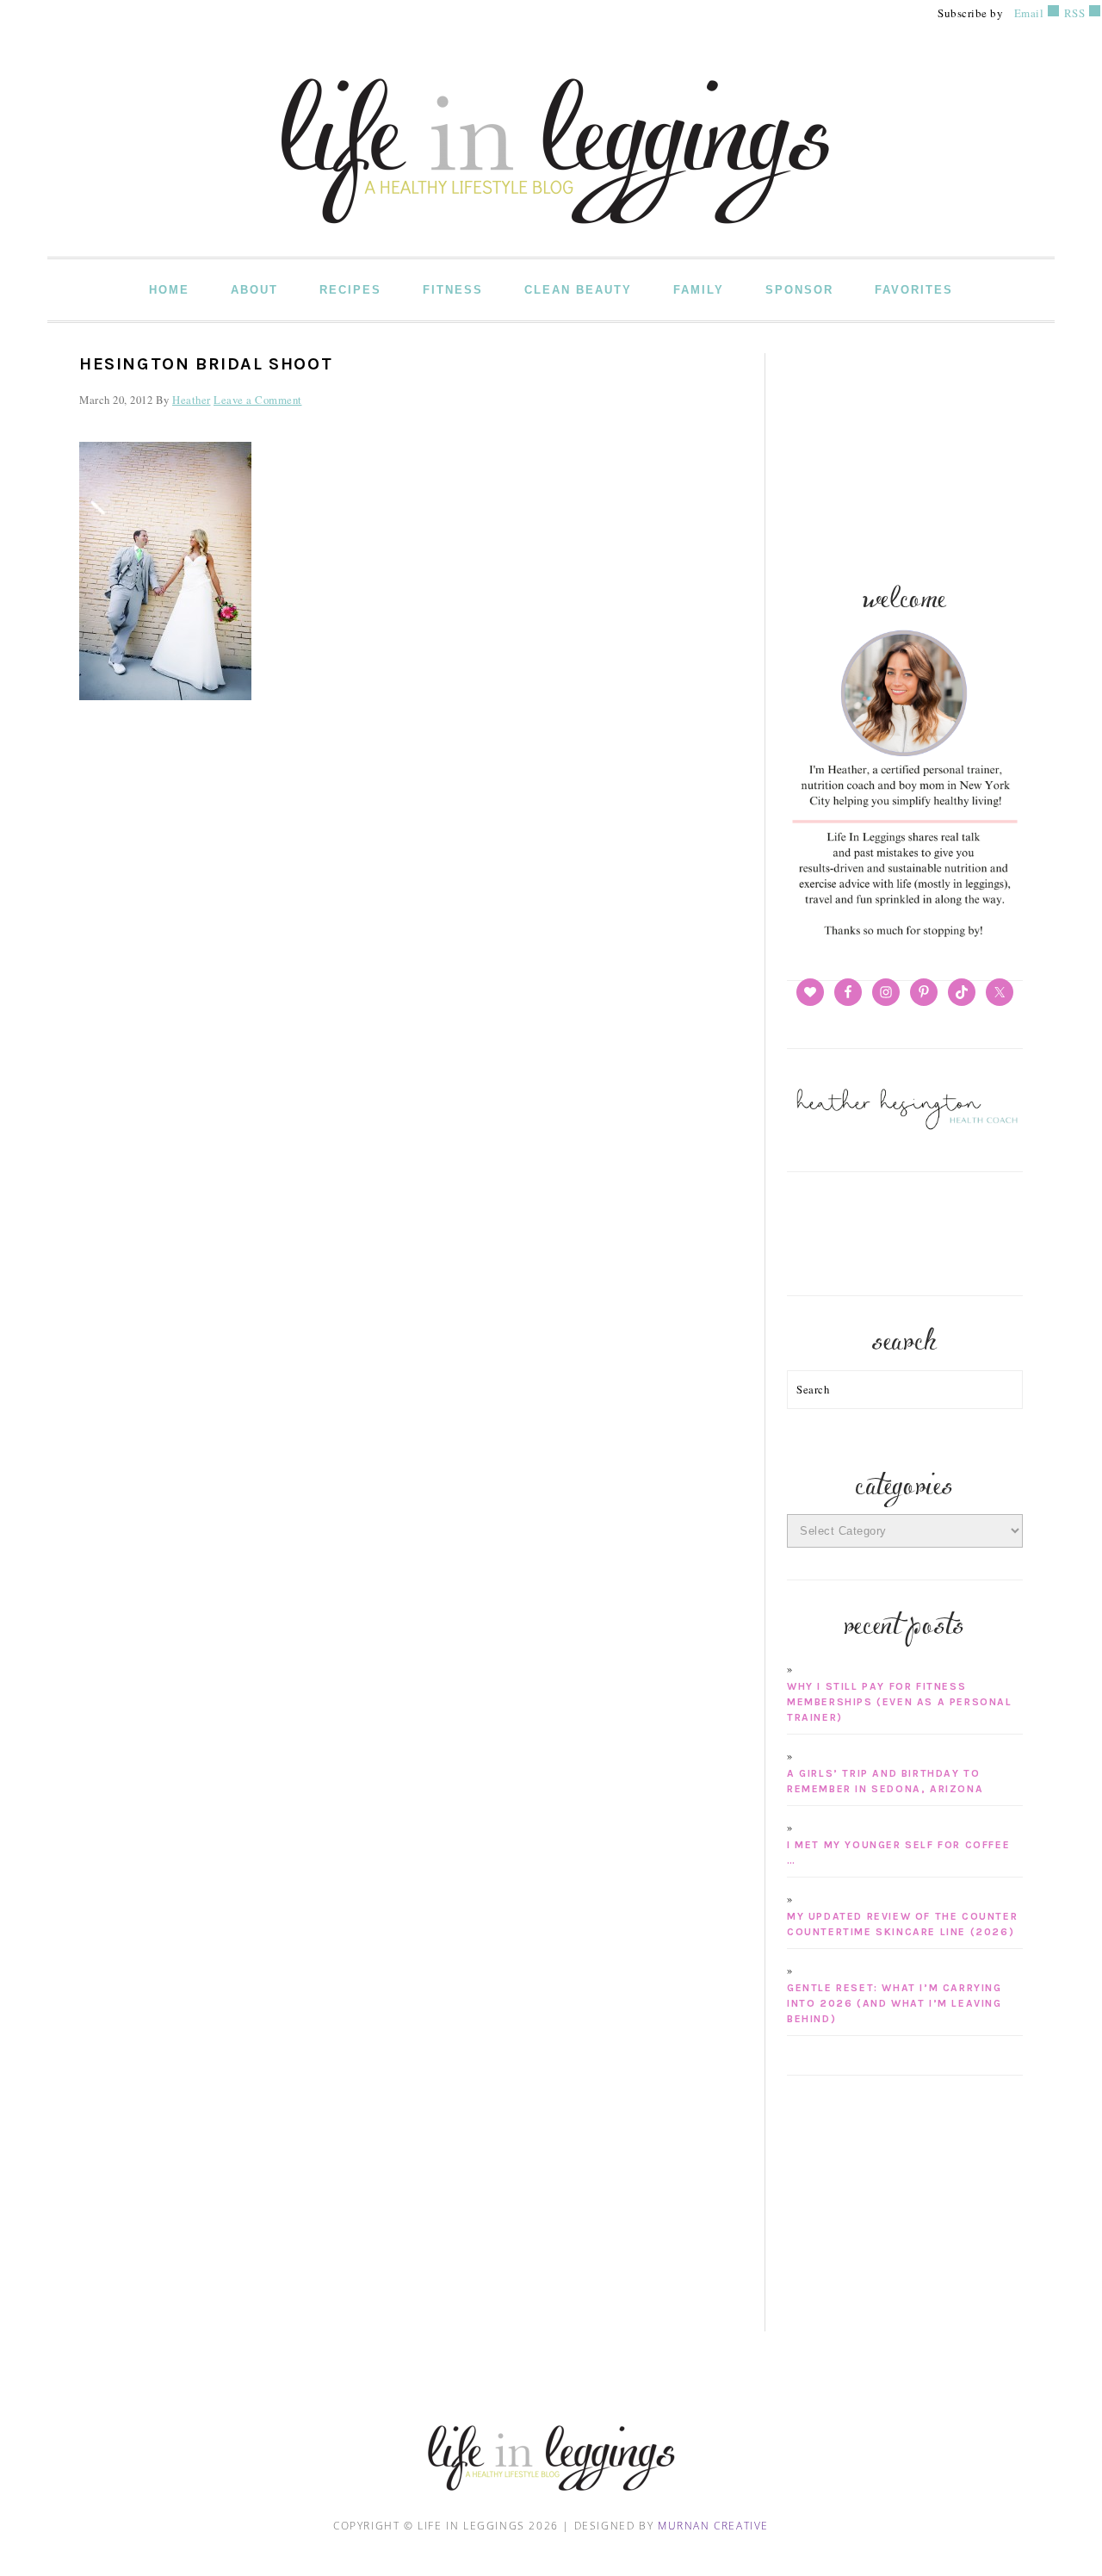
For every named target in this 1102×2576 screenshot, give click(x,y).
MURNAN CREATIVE (713, 2526)
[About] (905, 938)
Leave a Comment (258, 400)
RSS (1073, 13)
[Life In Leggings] (551, 244)
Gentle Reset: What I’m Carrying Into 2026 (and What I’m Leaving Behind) (895, 2003)
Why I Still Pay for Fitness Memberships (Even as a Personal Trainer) (900, 1702)
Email (1029, 13)
